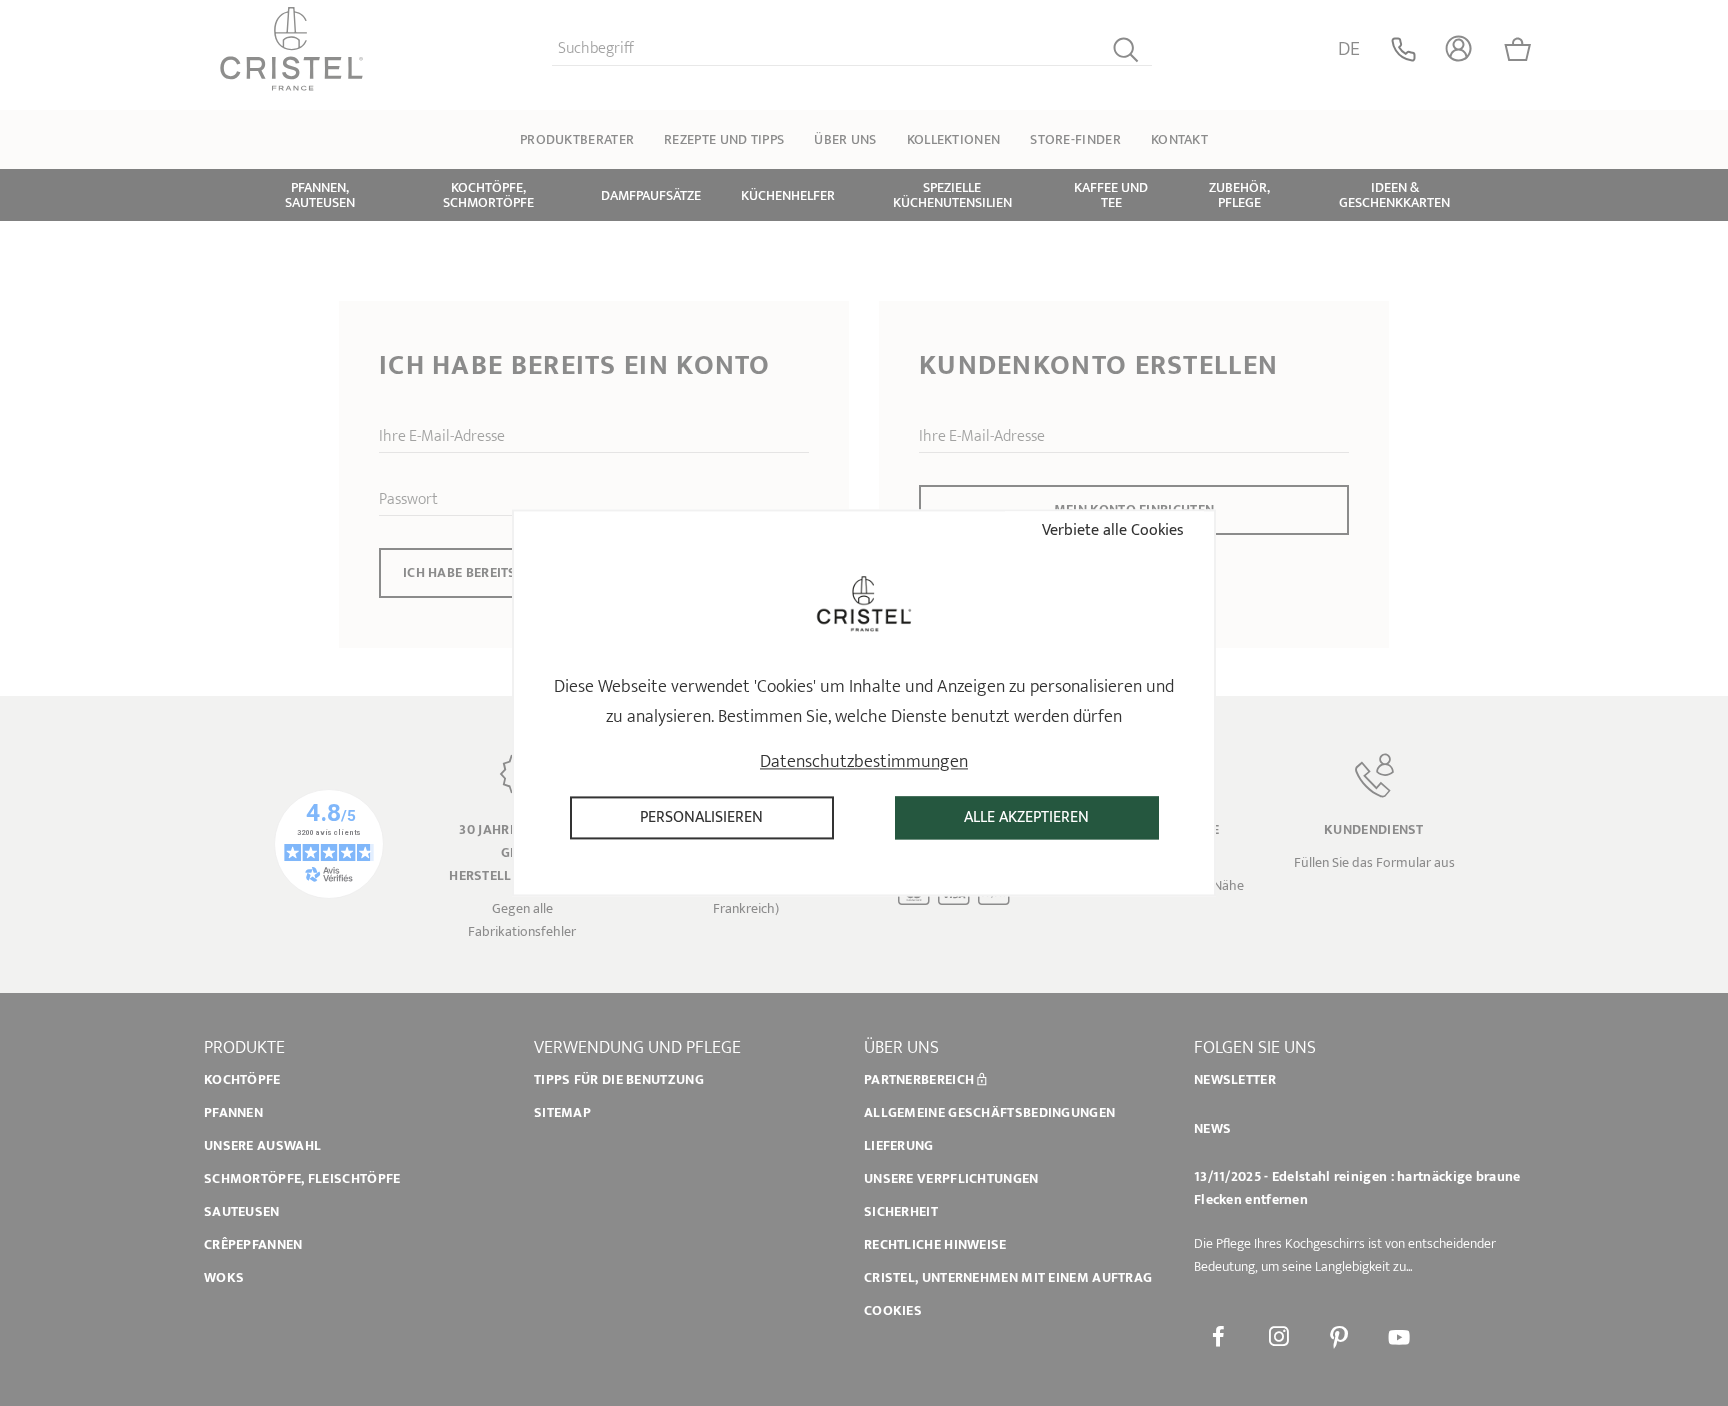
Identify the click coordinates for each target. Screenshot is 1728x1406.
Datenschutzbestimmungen (864, 762)
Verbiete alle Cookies (1111, 530)
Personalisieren (701, 817)
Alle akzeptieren (1026, 817)
